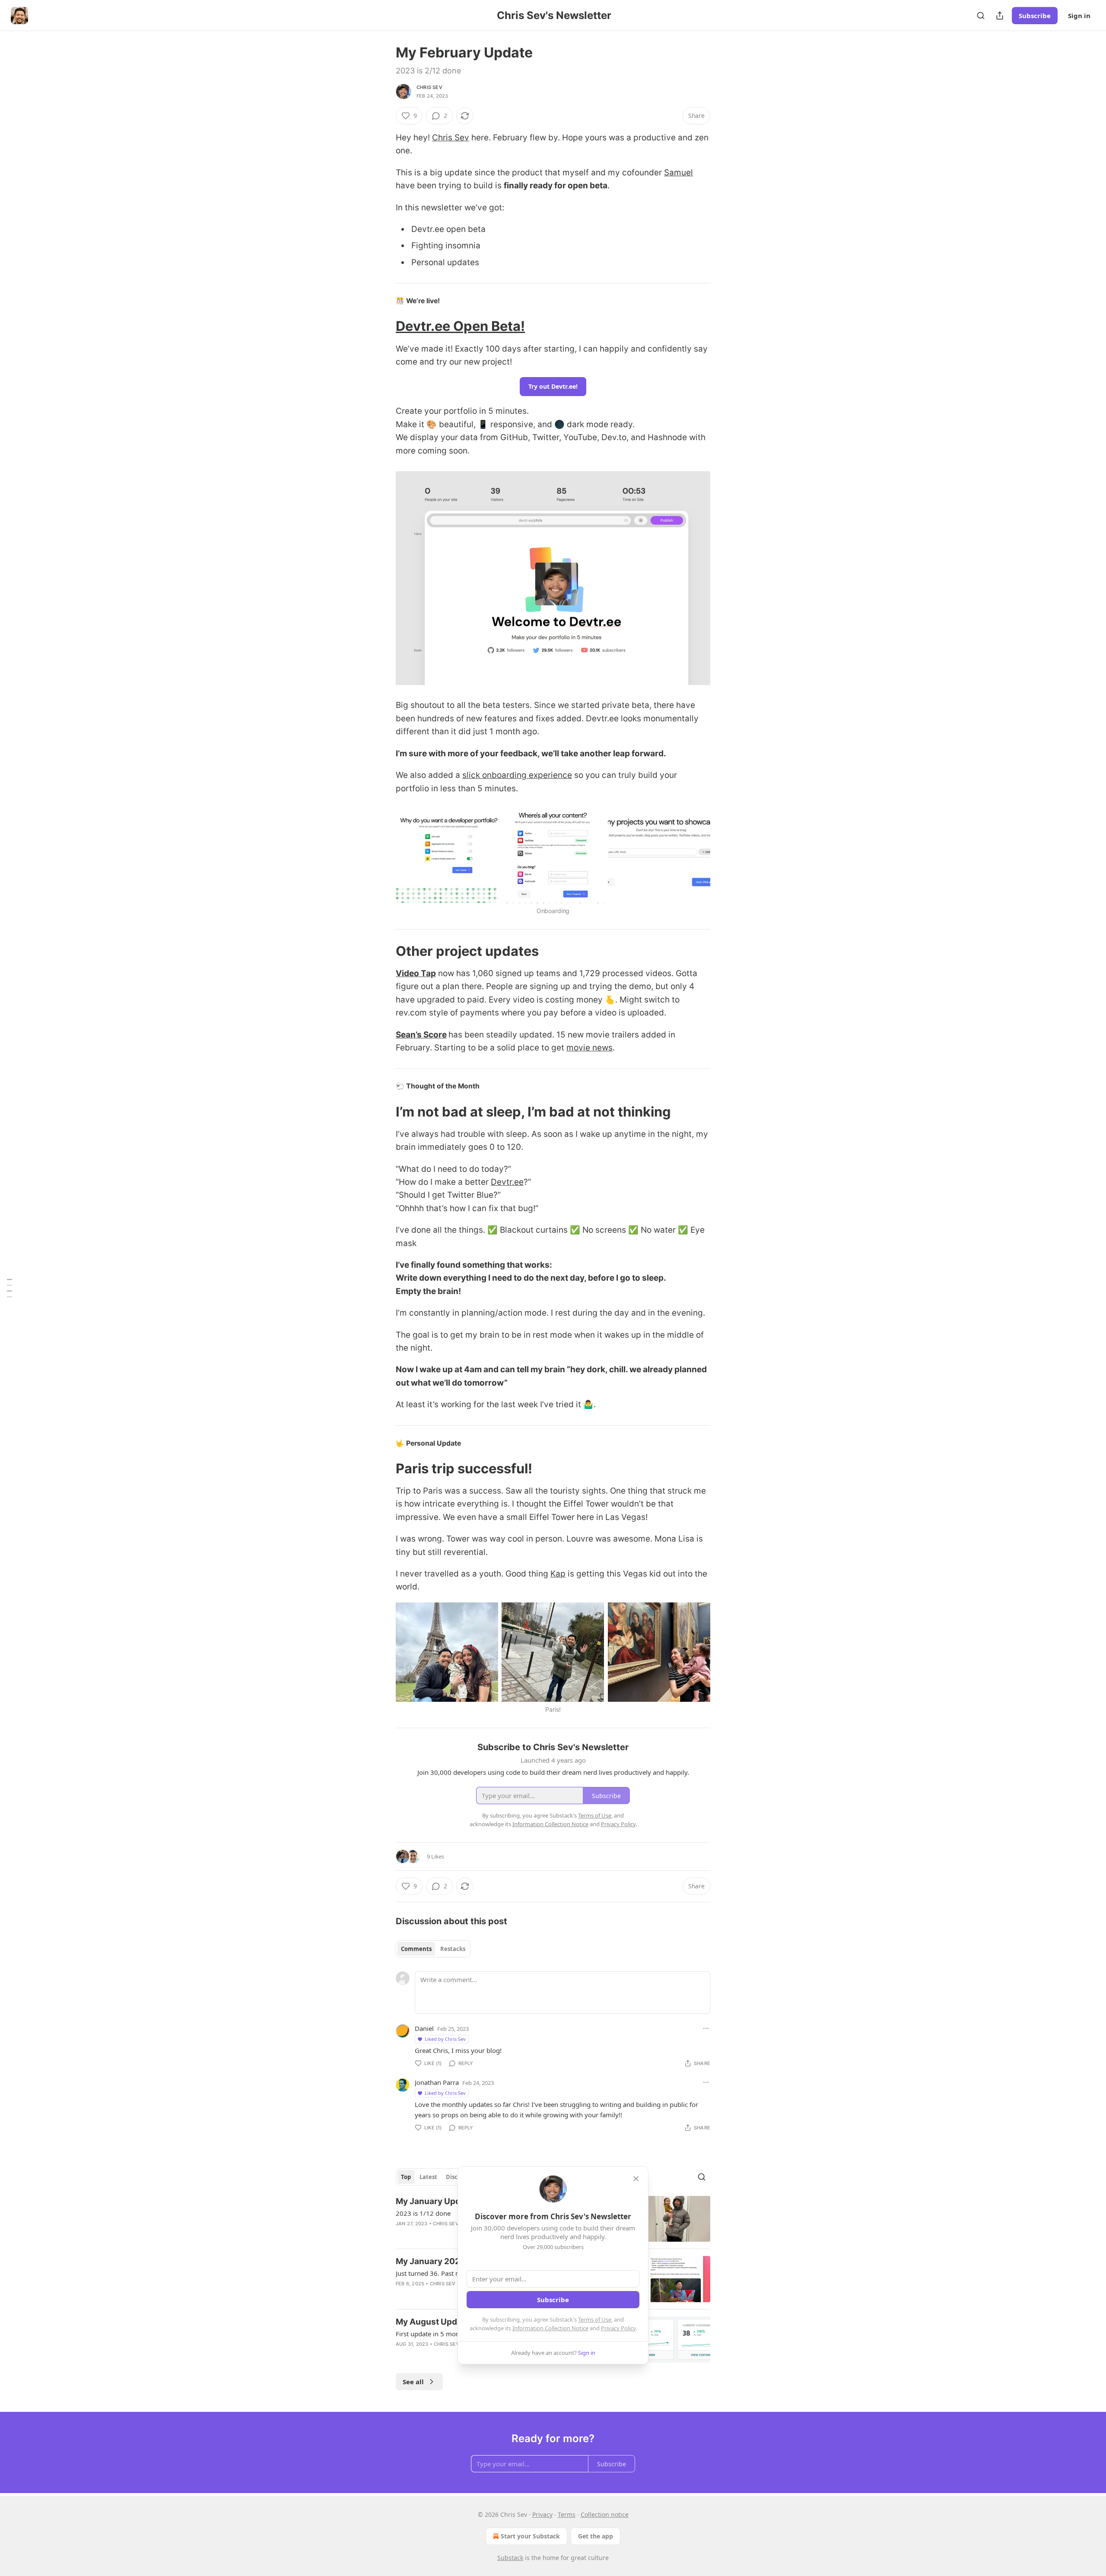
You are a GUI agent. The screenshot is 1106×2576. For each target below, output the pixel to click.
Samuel (679, 173)
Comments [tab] (416, 1949)
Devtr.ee (507, 1182)
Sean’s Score (421, 1035)
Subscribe (1035, 16)
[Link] (384, 326)
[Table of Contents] (10, 1288)
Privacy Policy (618, 2328)
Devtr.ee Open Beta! (460, 326)
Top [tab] (406, 2177)
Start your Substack (530, 2536)
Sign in (1079, 16)
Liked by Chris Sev (445, 2039)
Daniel (424, 2028)
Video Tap (416, 973)
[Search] (981, 16)
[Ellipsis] (706, 2028)
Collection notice (605, 2514)
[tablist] (433, 1949)
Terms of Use (595, 2319)
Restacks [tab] (453, 1949)
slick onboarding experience (517, 775)
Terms (567, 2514)
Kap (558, 1574)
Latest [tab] (428, 2177)
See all (413, 2382)
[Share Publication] (1000, 16)
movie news (590, 1048)
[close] (636, 2179)
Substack (510, 2558)
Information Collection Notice (550, 2328)
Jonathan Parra (437, 2082)
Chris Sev (429, 87)
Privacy (542, 2514)
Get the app (596, 2536)
